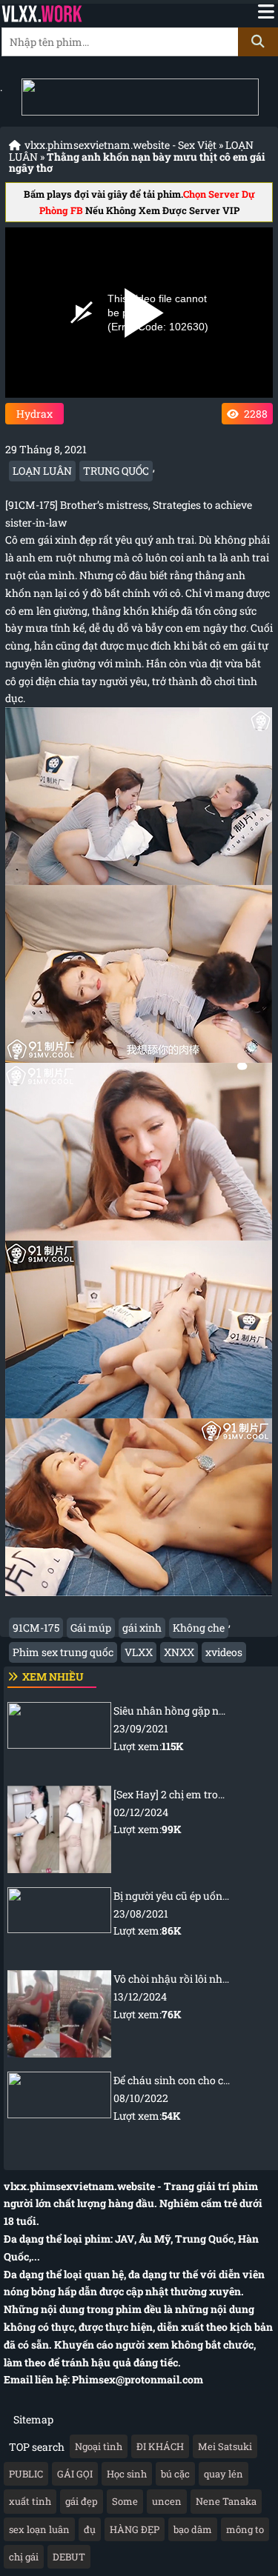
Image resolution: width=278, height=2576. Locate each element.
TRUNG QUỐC (116, 471)
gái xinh (142, 1628)
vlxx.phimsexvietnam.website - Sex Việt (120, 145)
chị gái (24, 2557)
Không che (199, 1628)
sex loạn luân (39, 2529)
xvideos (224, 1652)
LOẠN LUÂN (42, 471)
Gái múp (91, 1628)
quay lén (224, 2474)
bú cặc (175, 2474)
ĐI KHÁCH (160, 2446)
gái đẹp (82, 2501)
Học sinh (127, 2474)
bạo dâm (193, 2529)
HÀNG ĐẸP (135, 2529)
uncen (167, 2501)
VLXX (139, 1652)
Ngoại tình (99, 2446)
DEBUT (69, 2557)
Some (125, 2501)
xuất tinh (30, 2501)
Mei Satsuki (225, 2446)
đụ (90, 2529)
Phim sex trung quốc (63, 1652)
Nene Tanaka (226, 2501)
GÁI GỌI (75, 2474)
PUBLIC (26, 2474)
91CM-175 (36, 1628)
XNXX (179, 1652)
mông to (245, 2529)
